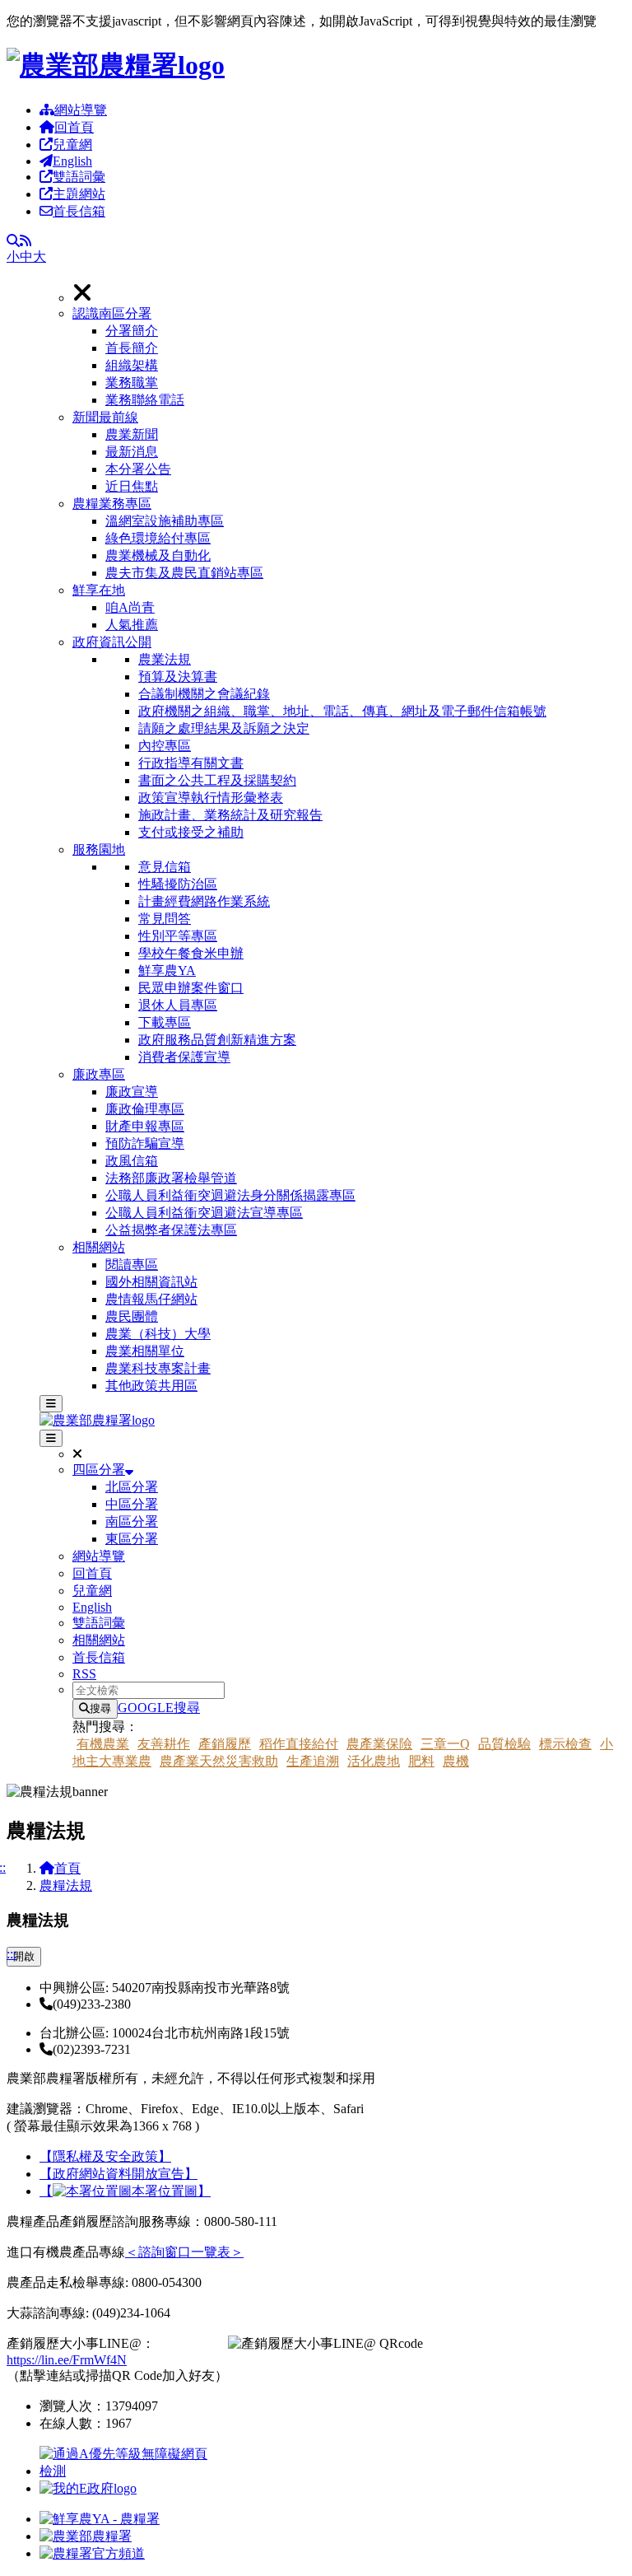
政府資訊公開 (112, 642)
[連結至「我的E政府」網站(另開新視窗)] (88, 2488)
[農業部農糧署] (116, 65)
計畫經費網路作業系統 (204, 901)
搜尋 (100, 1708)
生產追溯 (313, 1761)
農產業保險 (379, 1744)
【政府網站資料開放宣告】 (118, 2174)
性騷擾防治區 (178, 884)
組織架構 (132, 365)
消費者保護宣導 (184, 1057)
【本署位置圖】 (125, 2191)
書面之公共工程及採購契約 (217, 780)
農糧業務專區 (112, 504)
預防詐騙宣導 (145, 1143)
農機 (456, 1761)
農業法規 (165, 659)
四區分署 (99, 1470)
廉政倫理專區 (145, 1109)
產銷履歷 (225, 1744)
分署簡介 (132, 331)
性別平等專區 (178, 936)
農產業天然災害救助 (219, 1761)
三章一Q (445, 1744)
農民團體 (132, 1316)
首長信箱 (79, 211)
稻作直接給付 (299, 1744)
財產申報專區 (145, 1126)
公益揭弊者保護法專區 (171, 1230)
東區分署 (132, 1539)
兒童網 (72, 145)
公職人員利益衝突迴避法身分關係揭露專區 (230, 1195)
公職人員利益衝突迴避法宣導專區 (204, 1213)
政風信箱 (132, 1161)
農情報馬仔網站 (151, 1299)
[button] (349, 357)
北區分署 (132, 1487)
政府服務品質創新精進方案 (217, 1040)
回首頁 (74, 127)
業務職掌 (132, 383)
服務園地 (99, 849)
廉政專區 (99, 1074)
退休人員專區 (178, 1005)
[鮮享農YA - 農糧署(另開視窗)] (100, 2519)
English (72, 161)
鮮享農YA (167, 971)
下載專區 (165, 1022)
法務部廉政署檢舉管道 (171, 1178)
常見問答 (165, 919)
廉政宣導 (132, 1092)
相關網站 (99, 1247)
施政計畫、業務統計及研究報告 (230, 815)
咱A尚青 (130, 607)
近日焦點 (132, 486)
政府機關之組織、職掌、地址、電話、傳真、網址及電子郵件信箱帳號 (342, 711)
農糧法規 (66, 1885)
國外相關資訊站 (151, 1282)
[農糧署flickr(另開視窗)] (86, 2536)
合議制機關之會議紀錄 (204, 694)
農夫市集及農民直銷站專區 (184, 573)
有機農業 (103, 1744)
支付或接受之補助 (191, 832)
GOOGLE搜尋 (159, 1708)
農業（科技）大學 (158, 1334)
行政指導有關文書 (191, 763)
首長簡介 (132, 348)
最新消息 (132, 452)
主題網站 (79, 194)
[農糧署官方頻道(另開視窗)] (92, 2553)
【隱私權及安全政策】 (105, 2156)
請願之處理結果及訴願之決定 (224, 728)
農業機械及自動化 (158, 555)
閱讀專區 (132, 1265)
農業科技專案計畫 (158, 1368)
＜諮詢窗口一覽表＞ (184, 2252)
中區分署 (132, 1504)
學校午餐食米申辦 (191, 953)
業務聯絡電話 (145, 400)
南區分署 (132, 1521)
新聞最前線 (105, 417)
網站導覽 (81, 110)
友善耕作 (164, 1744)
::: (12, 1954)
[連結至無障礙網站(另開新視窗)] (126, 2471)
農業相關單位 (145, 1351)
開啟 (24, 1956)
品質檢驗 (504, 1744)
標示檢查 (565, 1744)
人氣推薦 (132, 625)
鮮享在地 (99, 590)
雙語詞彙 (79, 177)
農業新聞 (132, 434)
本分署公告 (138, 469)
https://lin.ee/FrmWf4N (67, 2360)
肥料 (421, 1761)
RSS (84, 1674)
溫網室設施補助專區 (165, 521)
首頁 (67, 1868)
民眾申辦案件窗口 (191, 988)
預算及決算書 (178, 677)
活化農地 (374, 1761)
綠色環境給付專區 (158, 538)
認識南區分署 (112, 313)
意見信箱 (165, 867)
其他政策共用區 (151, 1386)
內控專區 (165, 746)
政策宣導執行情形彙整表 (211, 798)
